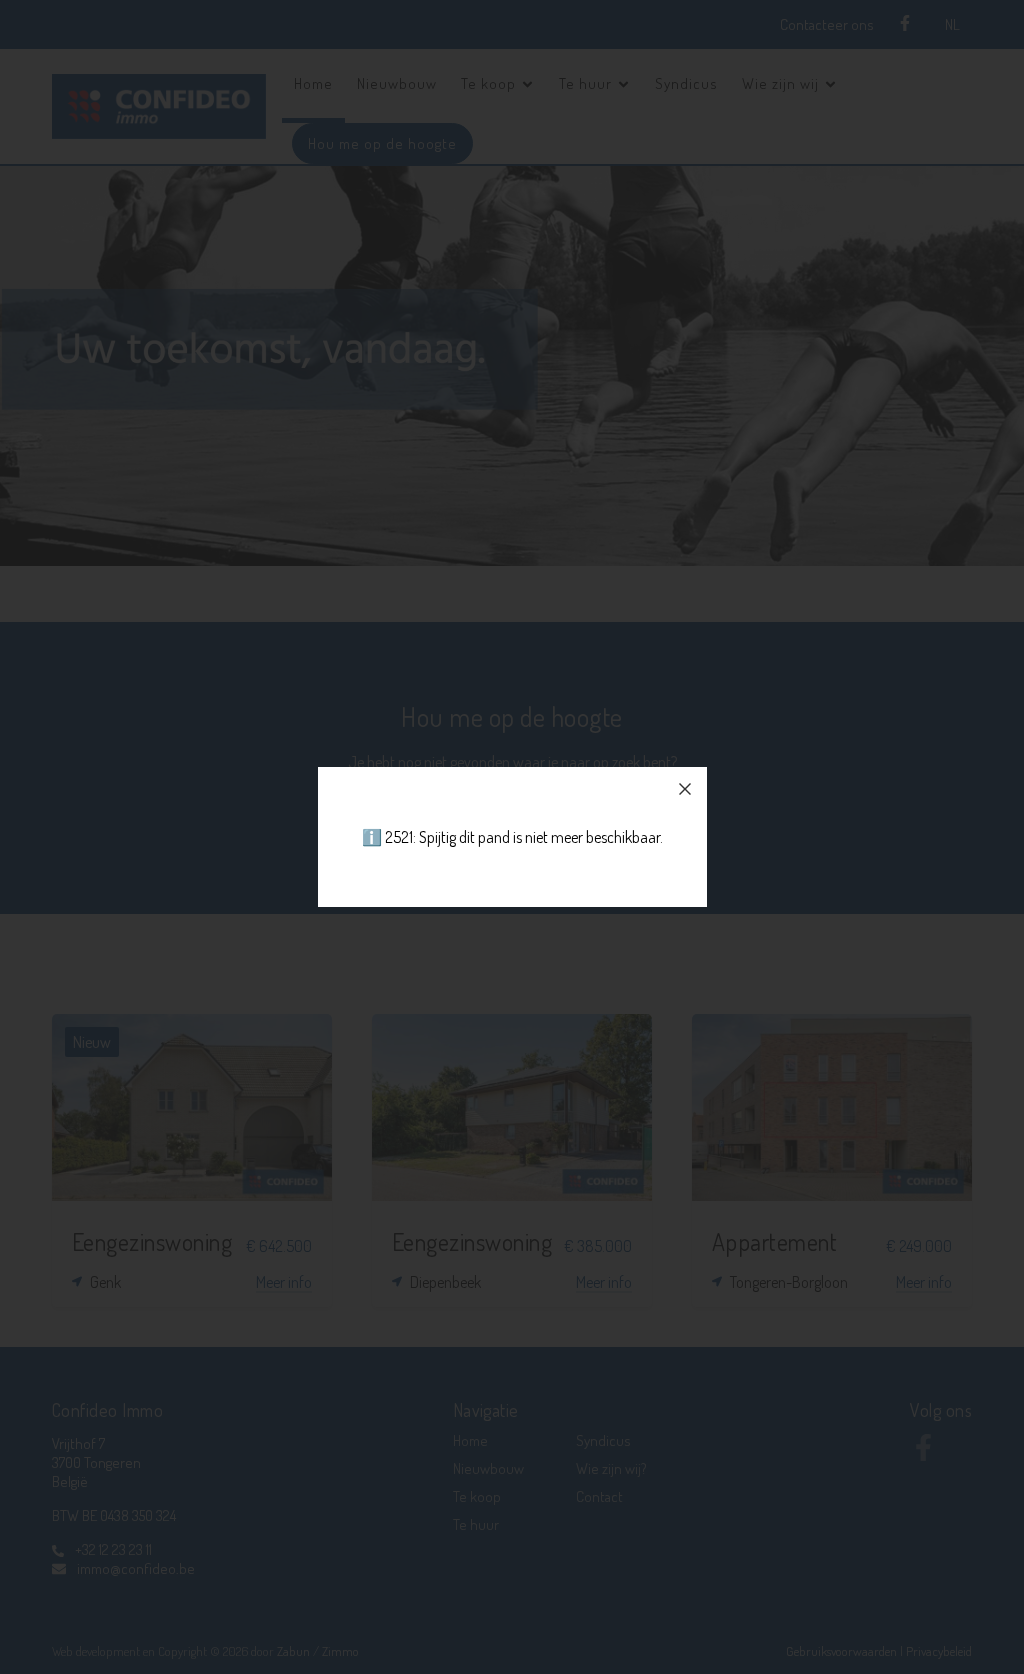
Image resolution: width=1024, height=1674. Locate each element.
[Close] (685, 789)
